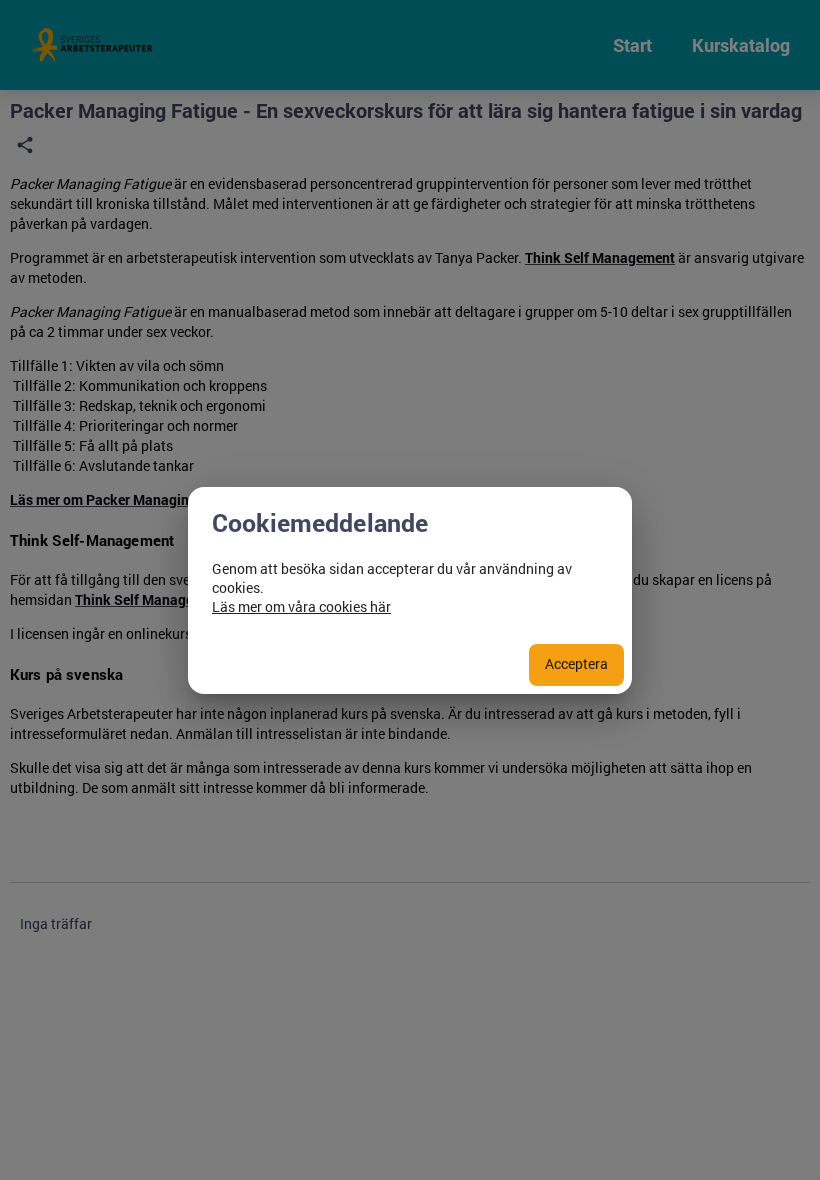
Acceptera (576, 663)
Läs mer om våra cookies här (301, 606)
